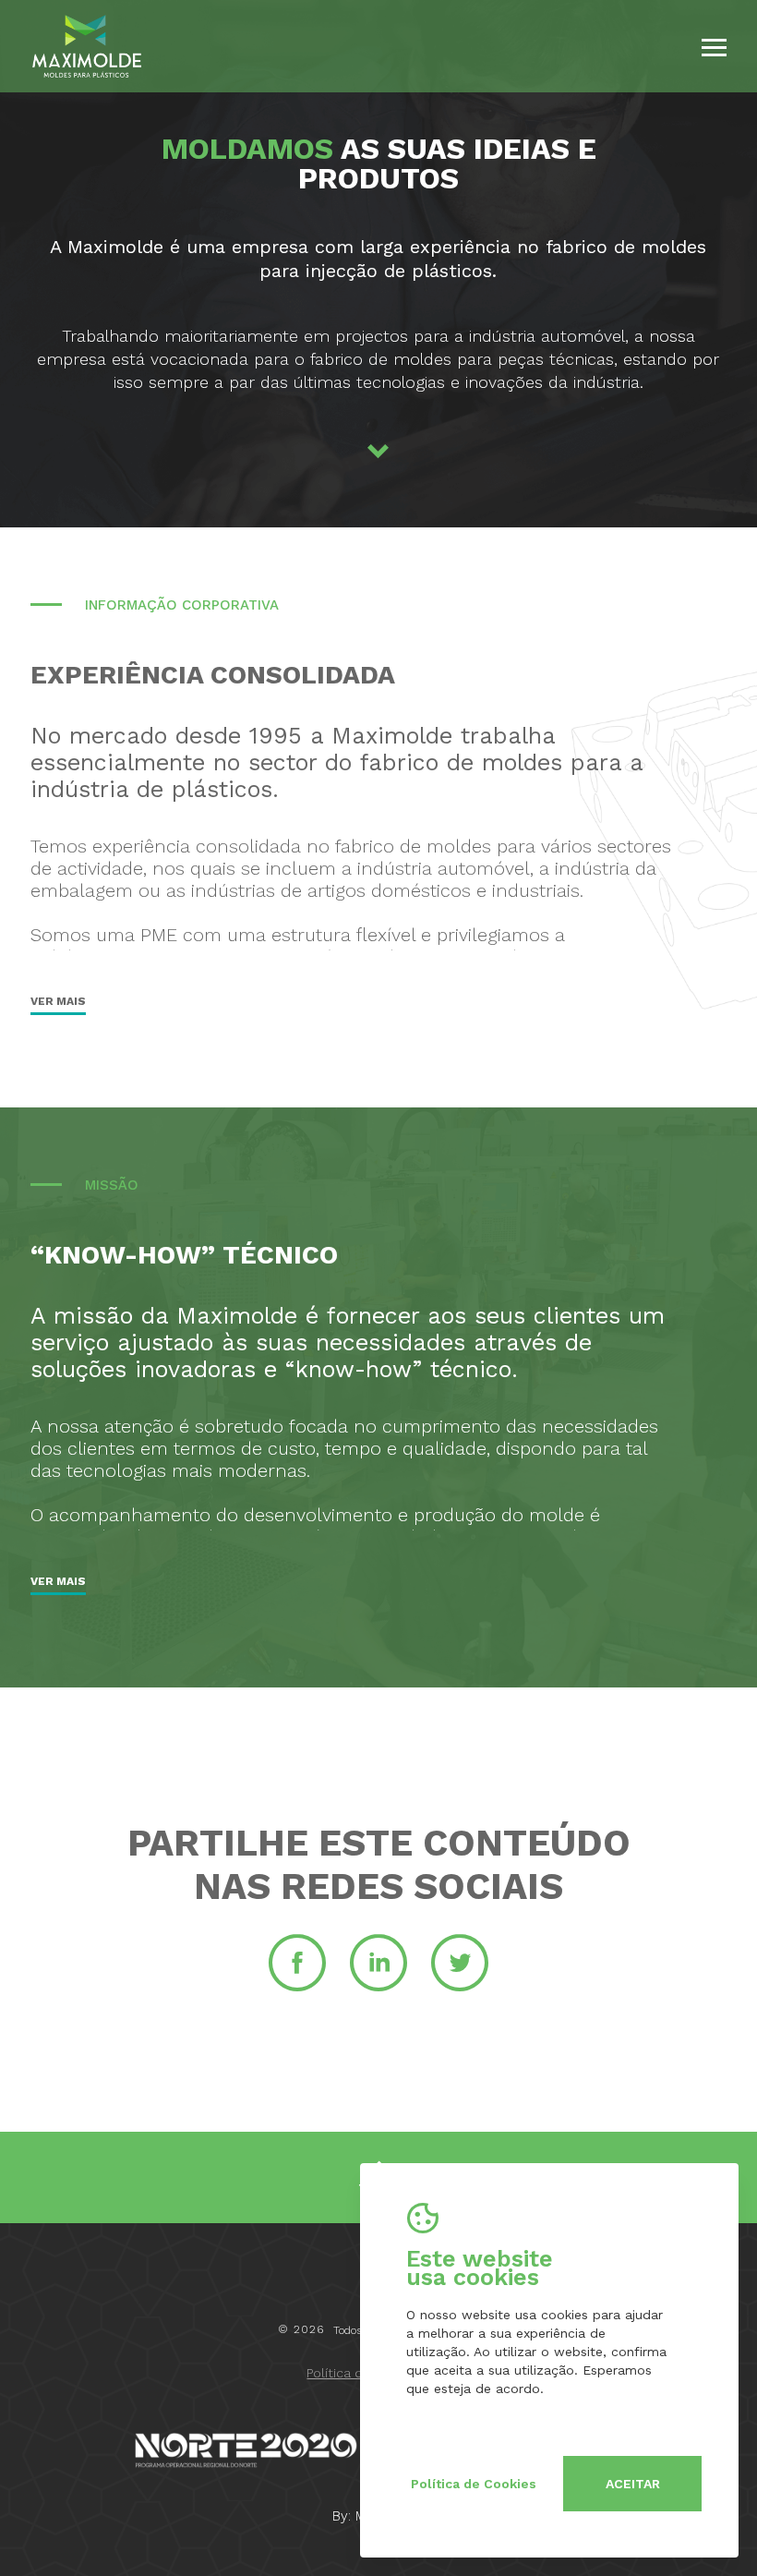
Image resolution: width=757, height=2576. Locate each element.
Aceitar (633, 2484)
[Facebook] (297, 1989)
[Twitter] (460, 1989)
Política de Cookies (474, 2484)
